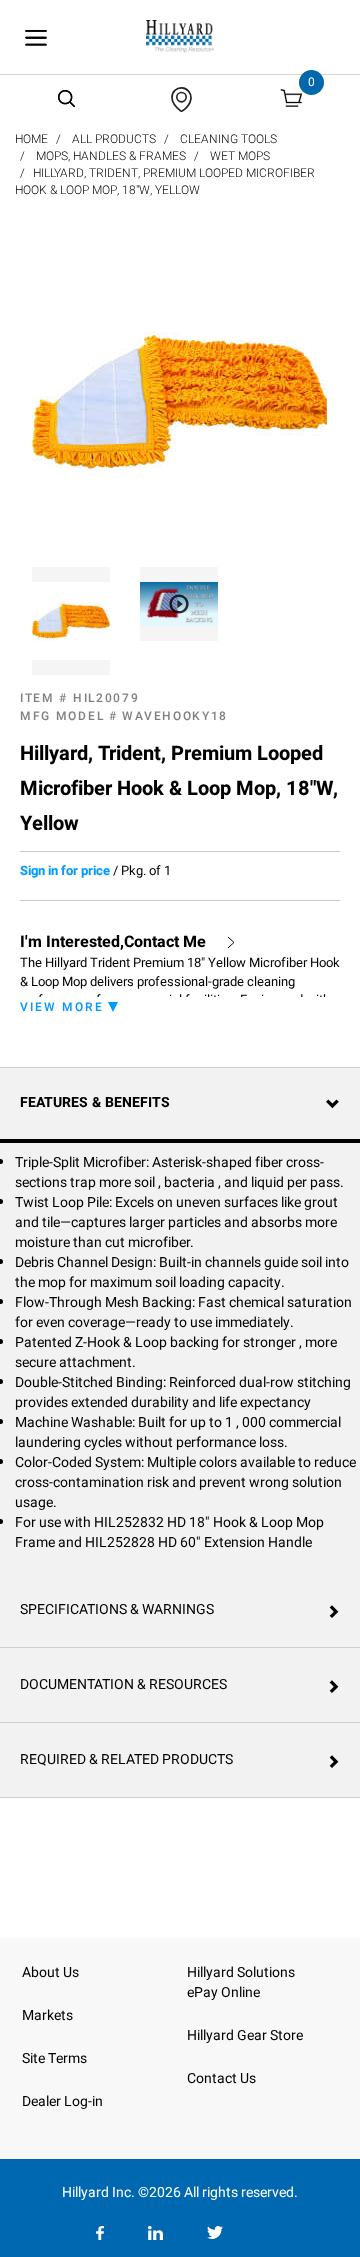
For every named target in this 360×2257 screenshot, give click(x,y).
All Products (114, 139)
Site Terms (54, 2058)
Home (31, 139)
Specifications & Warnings (117, 1609)
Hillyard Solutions (241, 1972)
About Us (50, 1972)
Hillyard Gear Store (245, 2035)
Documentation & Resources (123, 1684)
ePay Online (223, 1992)
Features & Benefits (95, 1102)
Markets (47, 2015)
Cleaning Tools (228, 139)
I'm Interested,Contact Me (113, 942)
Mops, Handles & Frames (111, 156)
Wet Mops (240, 156)
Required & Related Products (126, 1759)
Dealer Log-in (62, 2101)
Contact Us (221, 2078)
